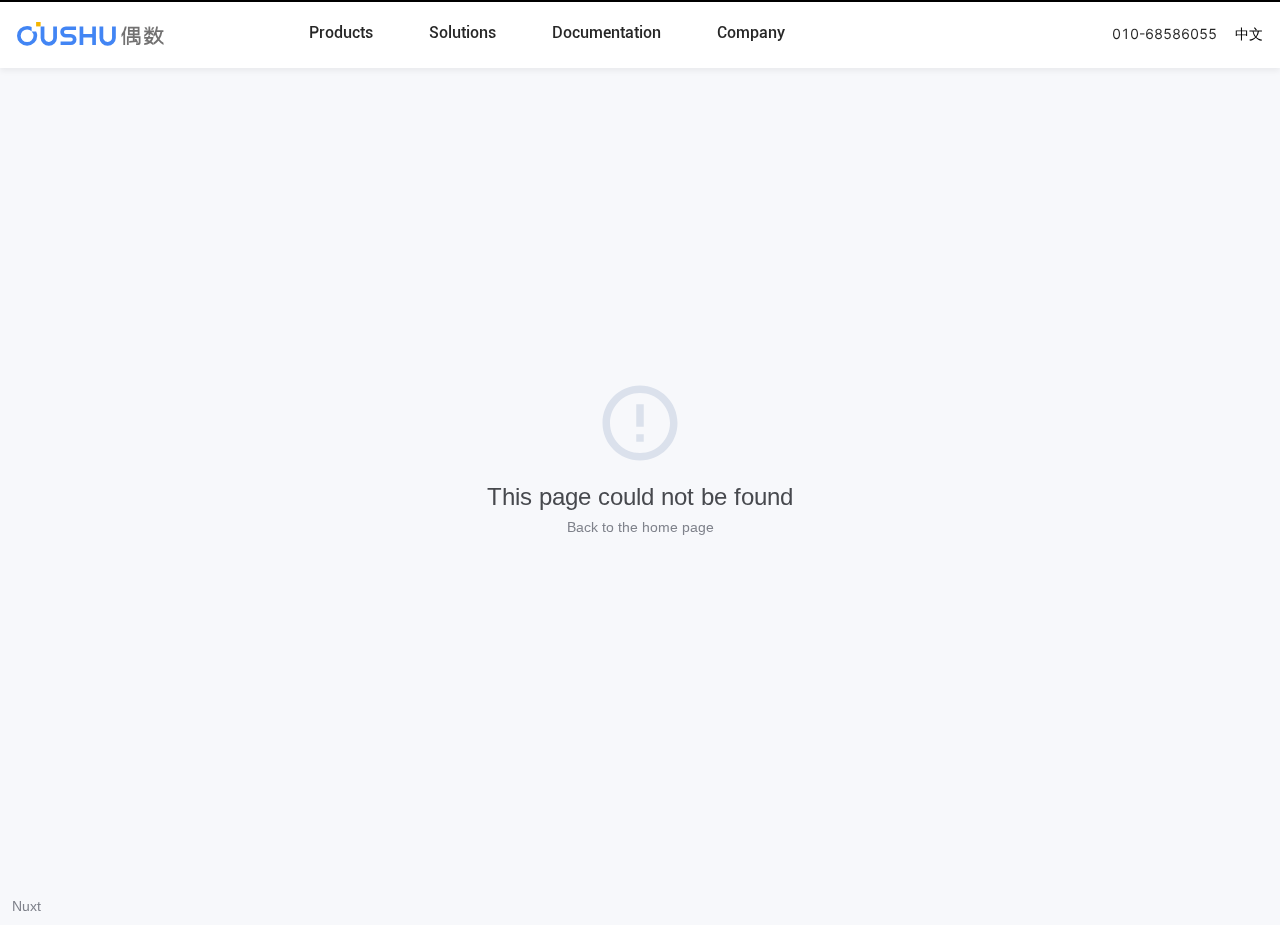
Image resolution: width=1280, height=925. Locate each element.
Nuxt (26, 906)
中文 (1249, 33)
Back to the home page (640, 527)
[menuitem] (341, 34)
